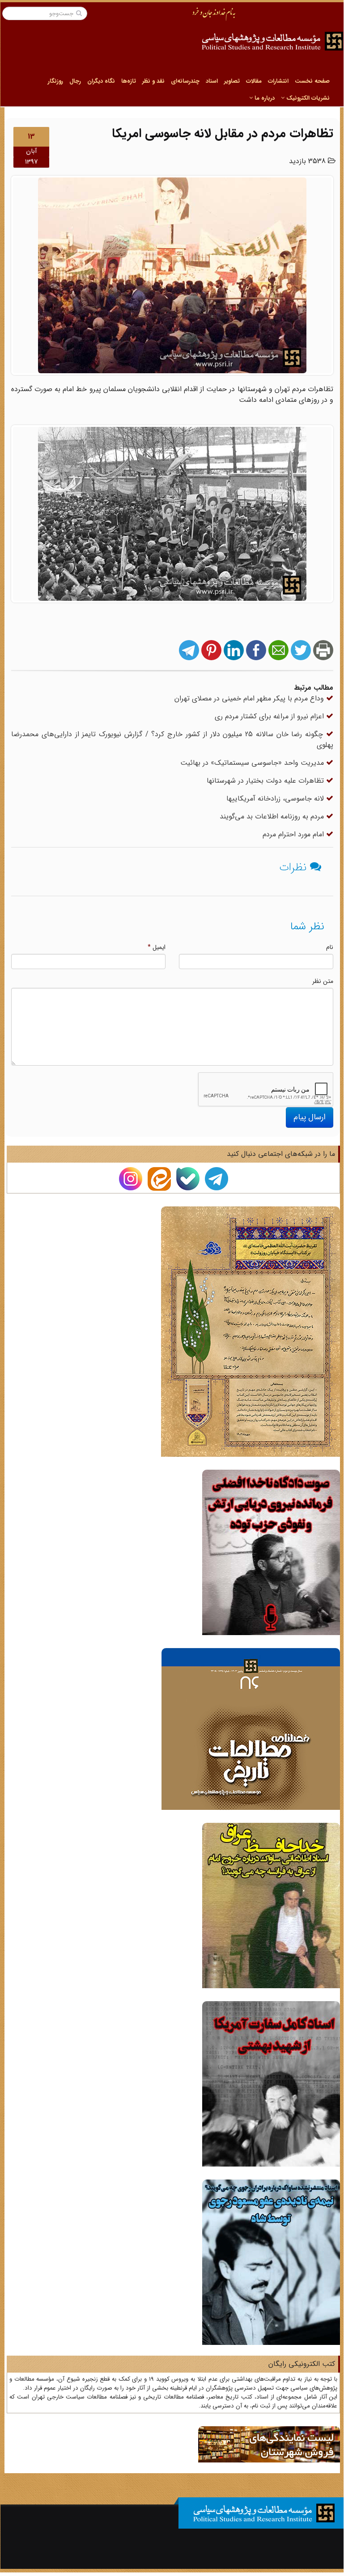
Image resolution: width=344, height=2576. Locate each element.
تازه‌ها (129, 81)
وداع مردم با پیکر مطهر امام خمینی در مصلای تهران (250, 698)
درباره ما (264, 98)
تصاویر (232, 81)
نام (330, 947)
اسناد (212, 81)
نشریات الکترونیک (307, 98)
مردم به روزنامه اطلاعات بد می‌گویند (273, 816)
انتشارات (278, 81)
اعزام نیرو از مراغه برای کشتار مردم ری (270, 716)
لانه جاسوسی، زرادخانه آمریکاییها (276, 799)
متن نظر (323, 981)
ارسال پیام (310, 1117)
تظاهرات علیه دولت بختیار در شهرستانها (266, 781)
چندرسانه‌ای (185, 81)
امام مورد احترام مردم (294, 834)
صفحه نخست (312, 81)
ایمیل (157, 947)
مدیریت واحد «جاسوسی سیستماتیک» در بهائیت (253, 763)
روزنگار (55, 81)
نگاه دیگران (101, 81)
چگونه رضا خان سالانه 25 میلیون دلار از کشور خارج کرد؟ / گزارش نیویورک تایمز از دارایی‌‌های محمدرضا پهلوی (172, 740)
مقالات (254, 81)
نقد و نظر (153, 81)
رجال (75, 81)
